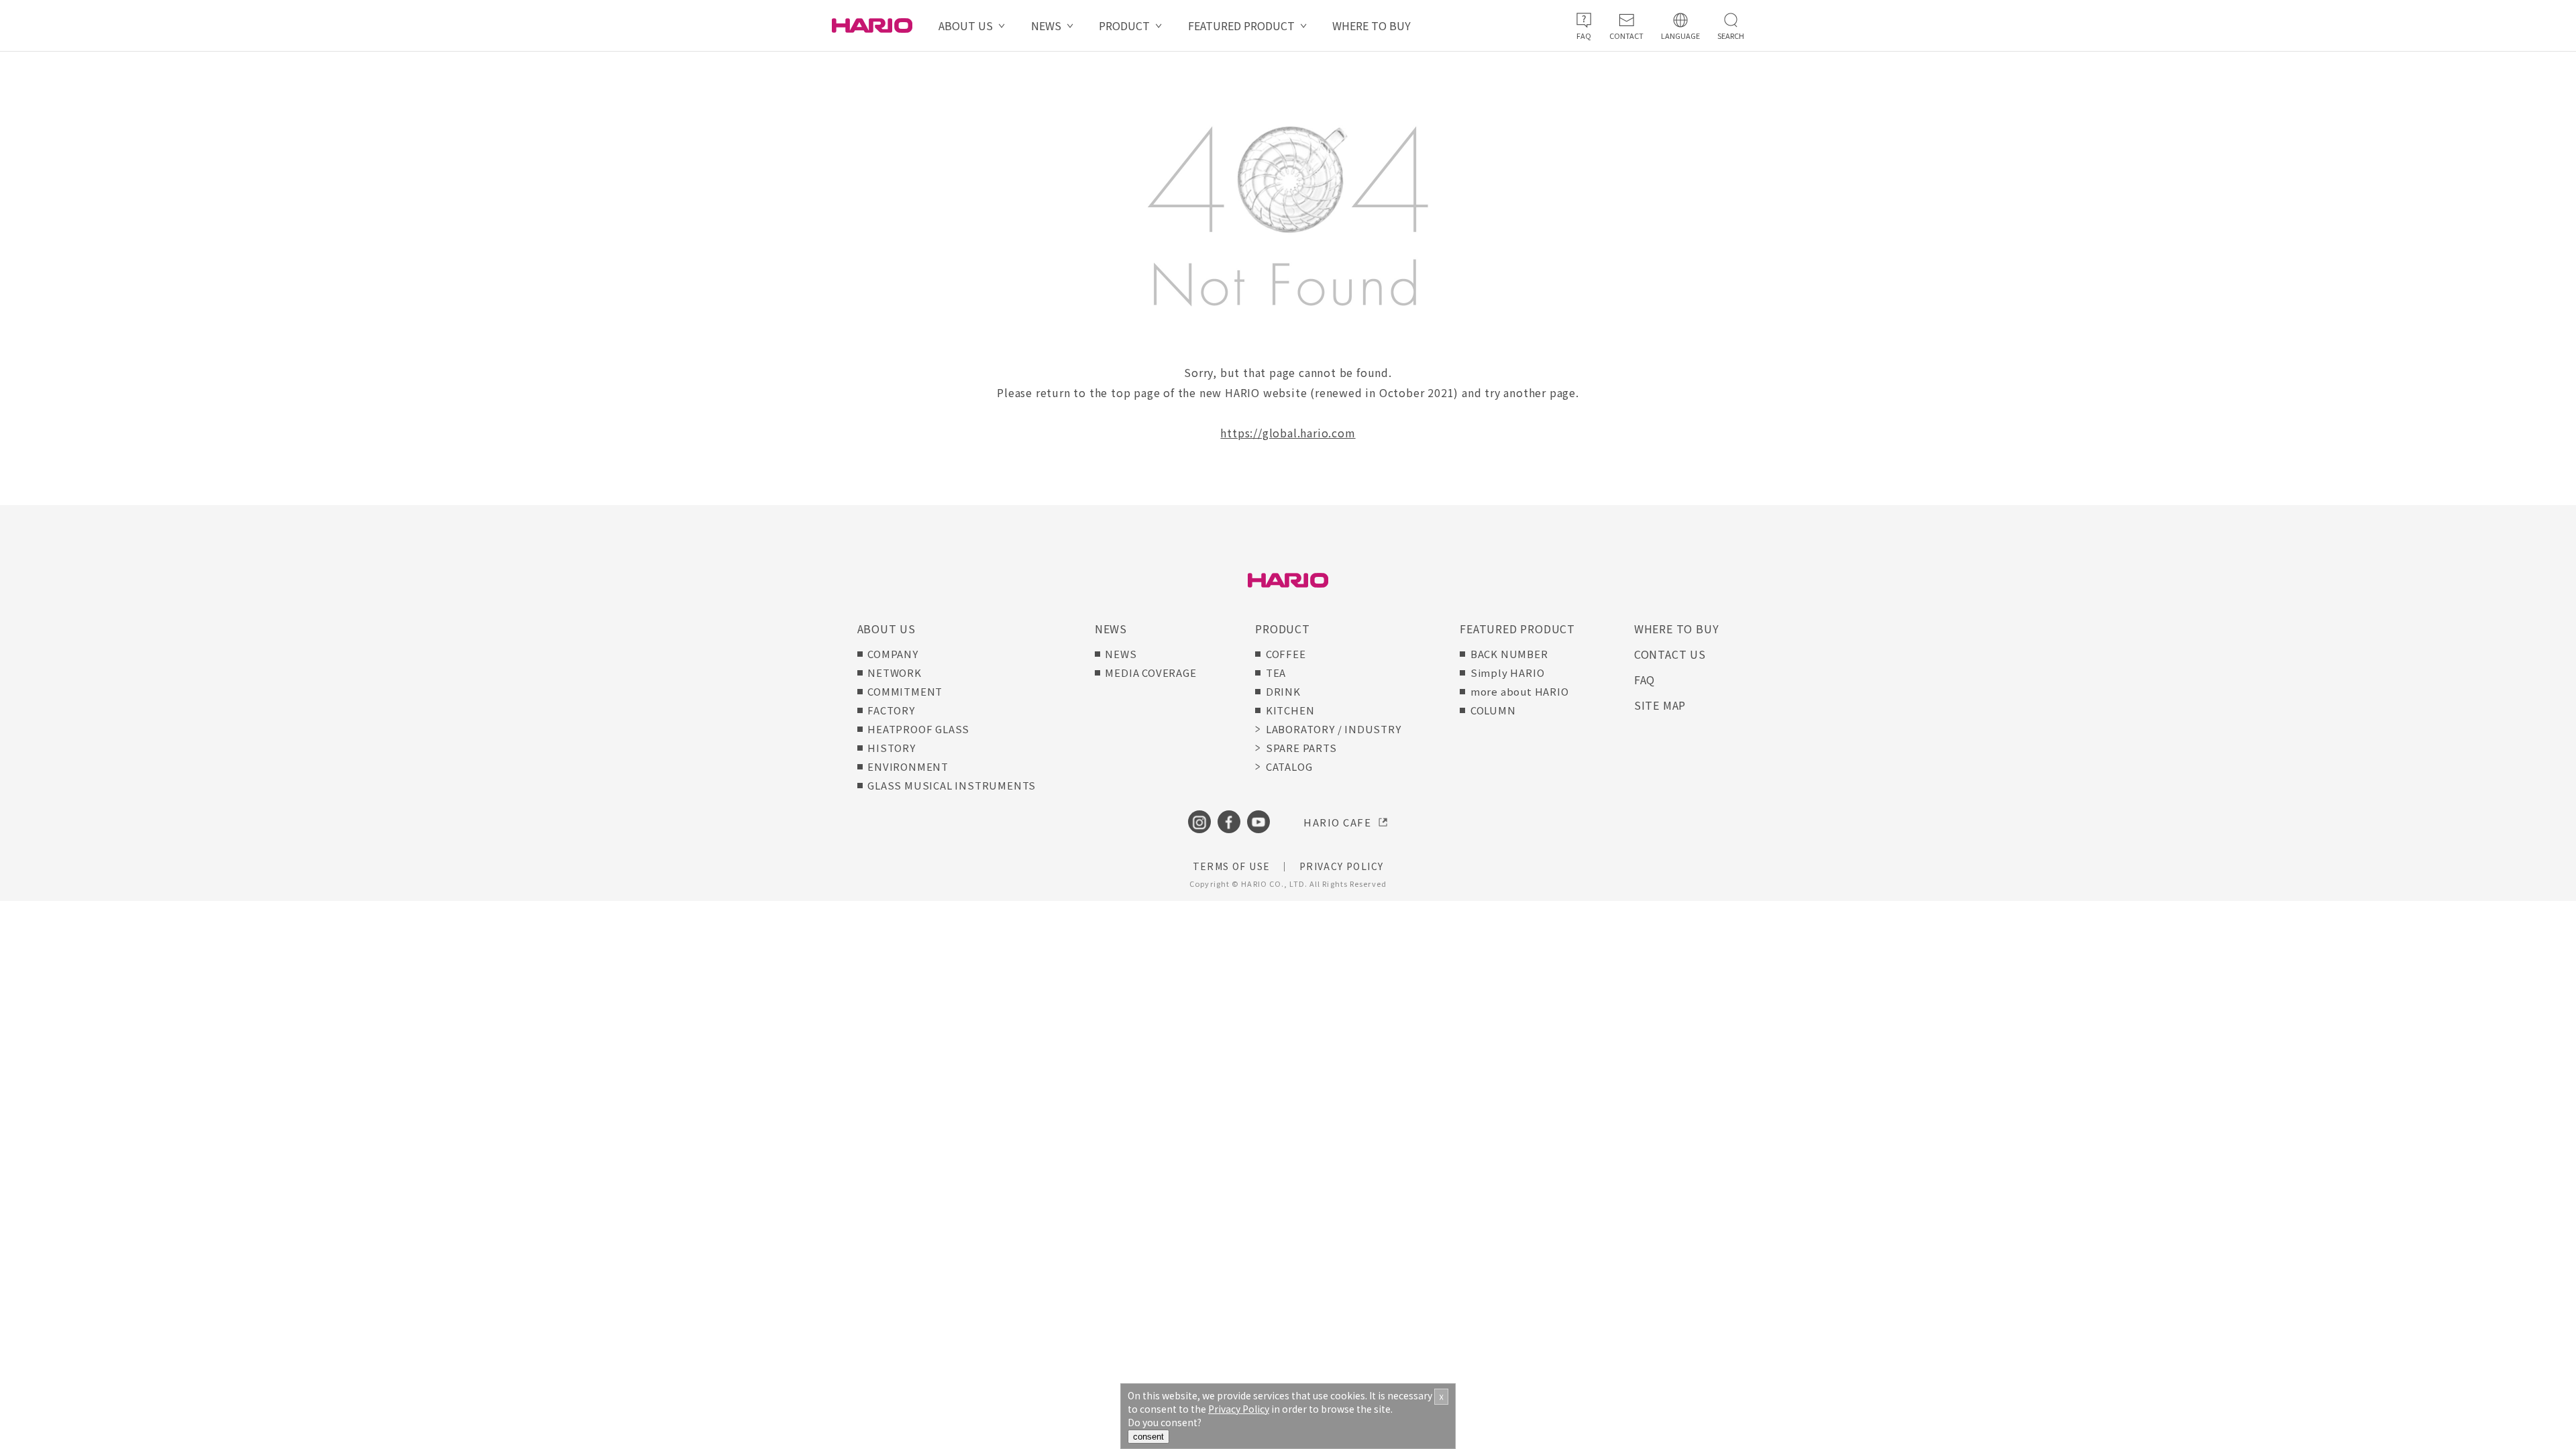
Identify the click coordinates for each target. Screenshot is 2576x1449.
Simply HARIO (1508, 673)
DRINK (1283, 691)
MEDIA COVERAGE (1150, 673)
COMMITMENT (905, 691)
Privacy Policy (1239, 1409)
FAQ (1645, 680)
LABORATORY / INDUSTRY (1333, 729)
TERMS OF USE (1232, 866)
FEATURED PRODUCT (1241, 25)
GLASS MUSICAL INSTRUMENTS (952, 785)
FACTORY (891, 710)
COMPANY (893, 654)
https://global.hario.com (1288, 433)
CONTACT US (1670, 654)
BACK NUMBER (1509, 654)
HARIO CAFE (1337, 822)
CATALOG (1289, 766)
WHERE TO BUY (1372, 25)
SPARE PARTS (1301, 748)
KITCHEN (1290, 710)
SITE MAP (1660, 705)
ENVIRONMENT (908, 766)
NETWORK (895, 673)
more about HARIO (1520, 691)
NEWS (1046, 25)
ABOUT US (966, 25)
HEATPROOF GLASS (918, 729)
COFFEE (1286, 654)
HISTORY (892, 748)
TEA (1276, 673)
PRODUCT (1124, 25)
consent (1148, 1437)
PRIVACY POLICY (1342, 866)
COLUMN (1493, 710)
